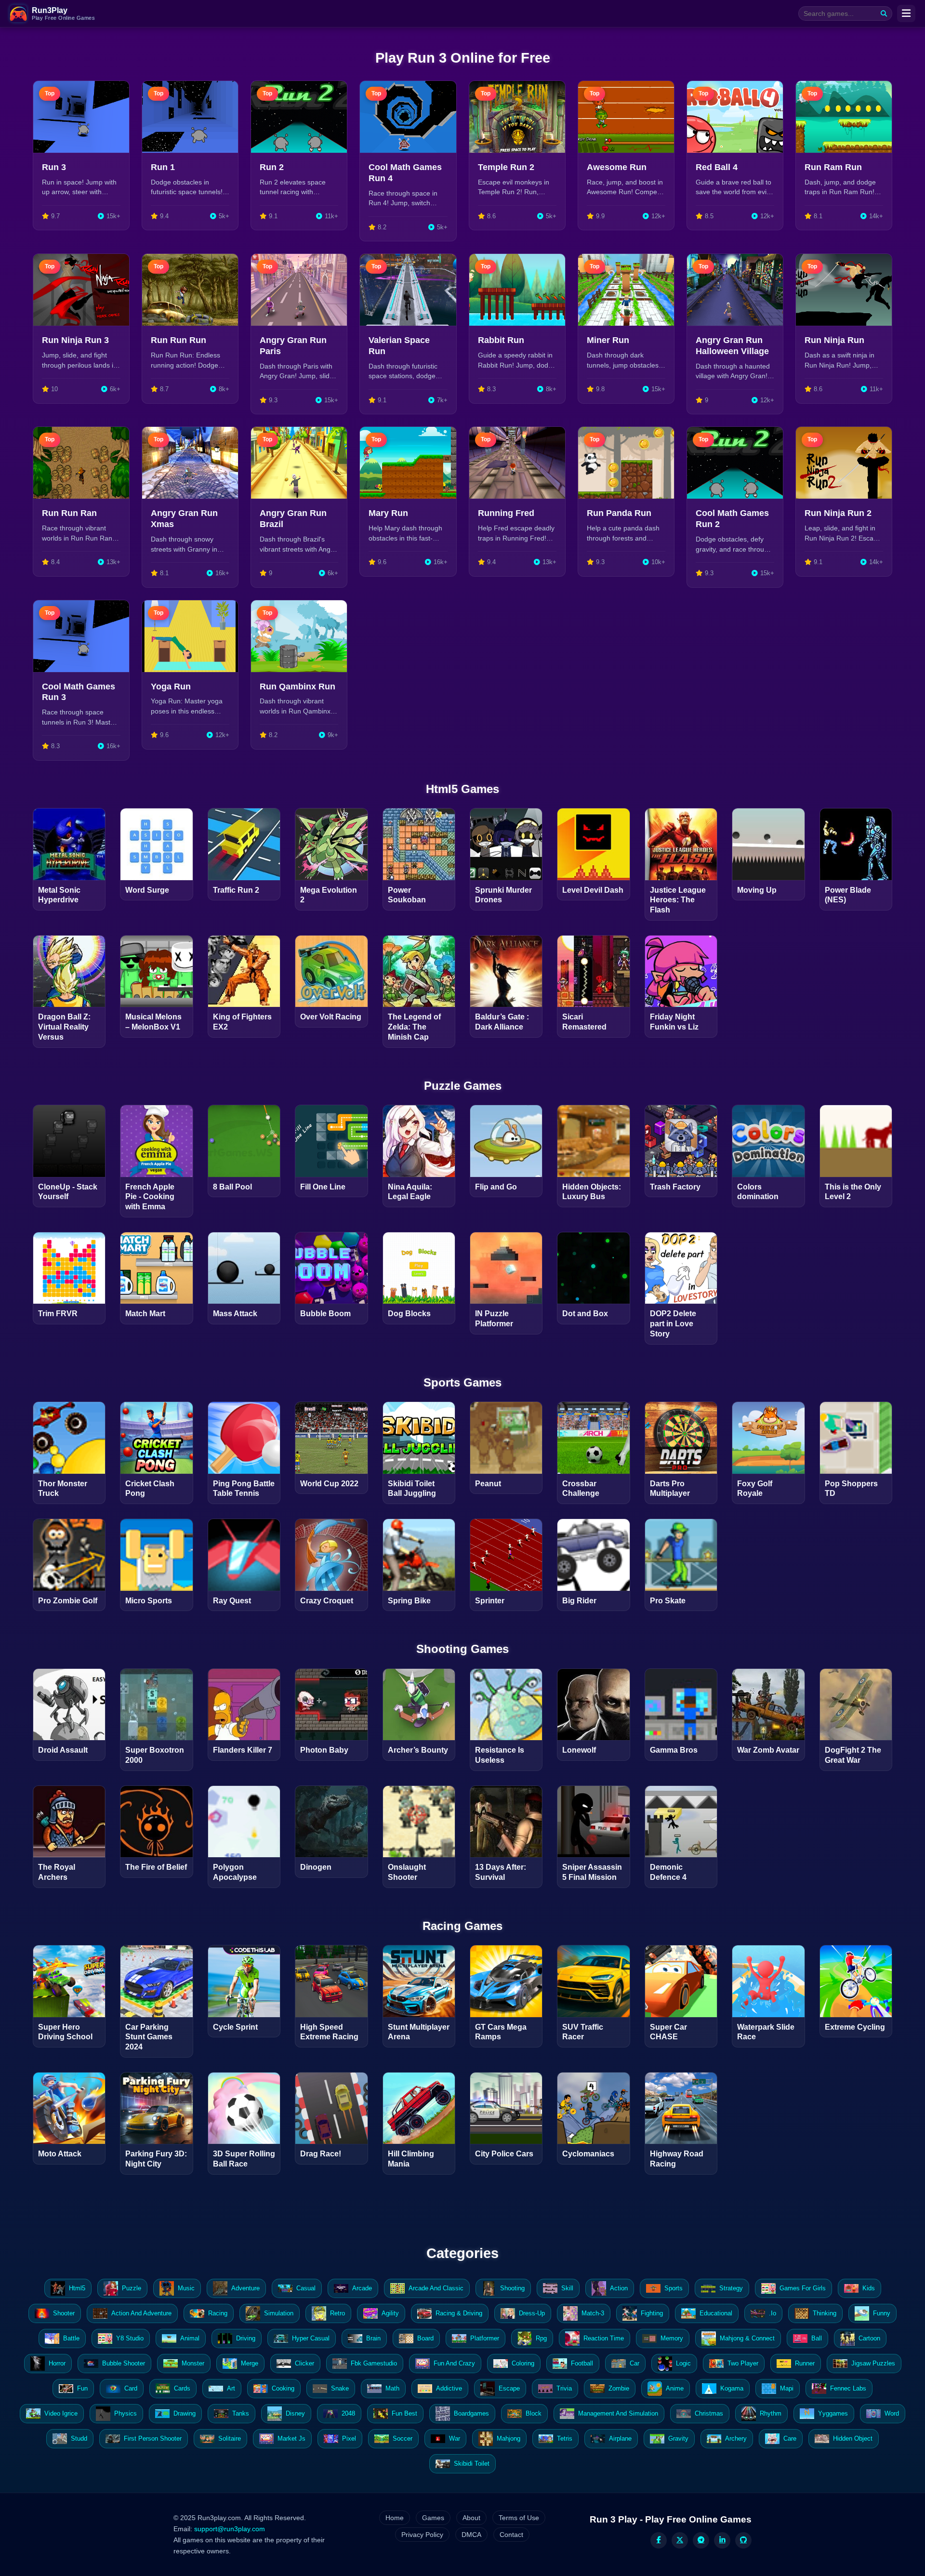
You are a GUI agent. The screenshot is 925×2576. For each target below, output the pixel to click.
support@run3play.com (230, 2529)
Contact (511, 2535)
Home (395, 2518)
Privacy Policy (422, 2535)
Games (433, 2518)
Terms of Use (519, 2518)
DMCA (471, 2535)
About (471, 2518)
